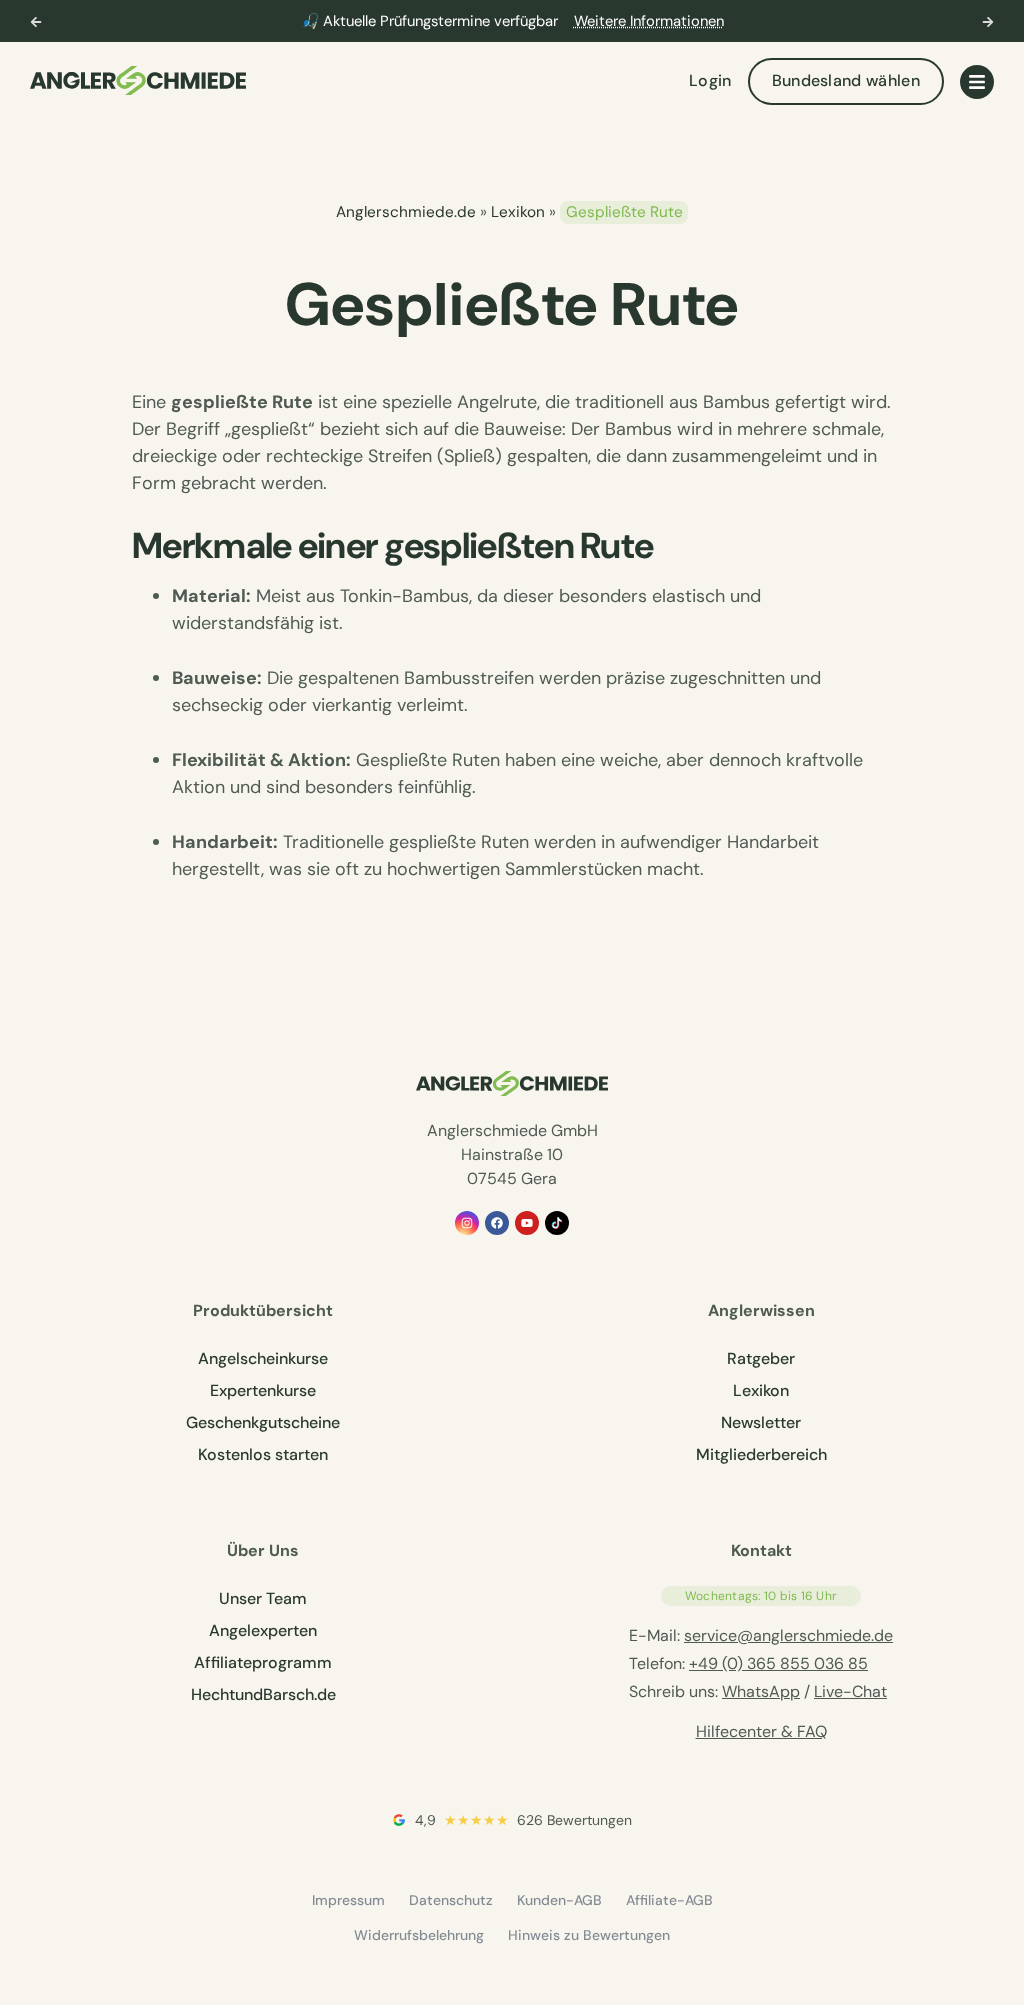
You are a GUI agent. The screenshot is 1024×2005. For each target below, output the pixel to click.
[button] (36, 22)
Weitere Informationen (649, 21)
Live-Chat (850, 1691)
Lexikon (518, 212)
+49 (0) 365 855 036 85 (778, 1663)
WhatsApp (761, 1691)
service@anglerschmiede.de (788, 1635)
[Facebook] (497, 1223)
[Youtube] (527, 1223)
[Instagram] (467, 1223)
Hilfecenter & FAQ (761, 1731)
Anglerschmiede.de (406, 212)
